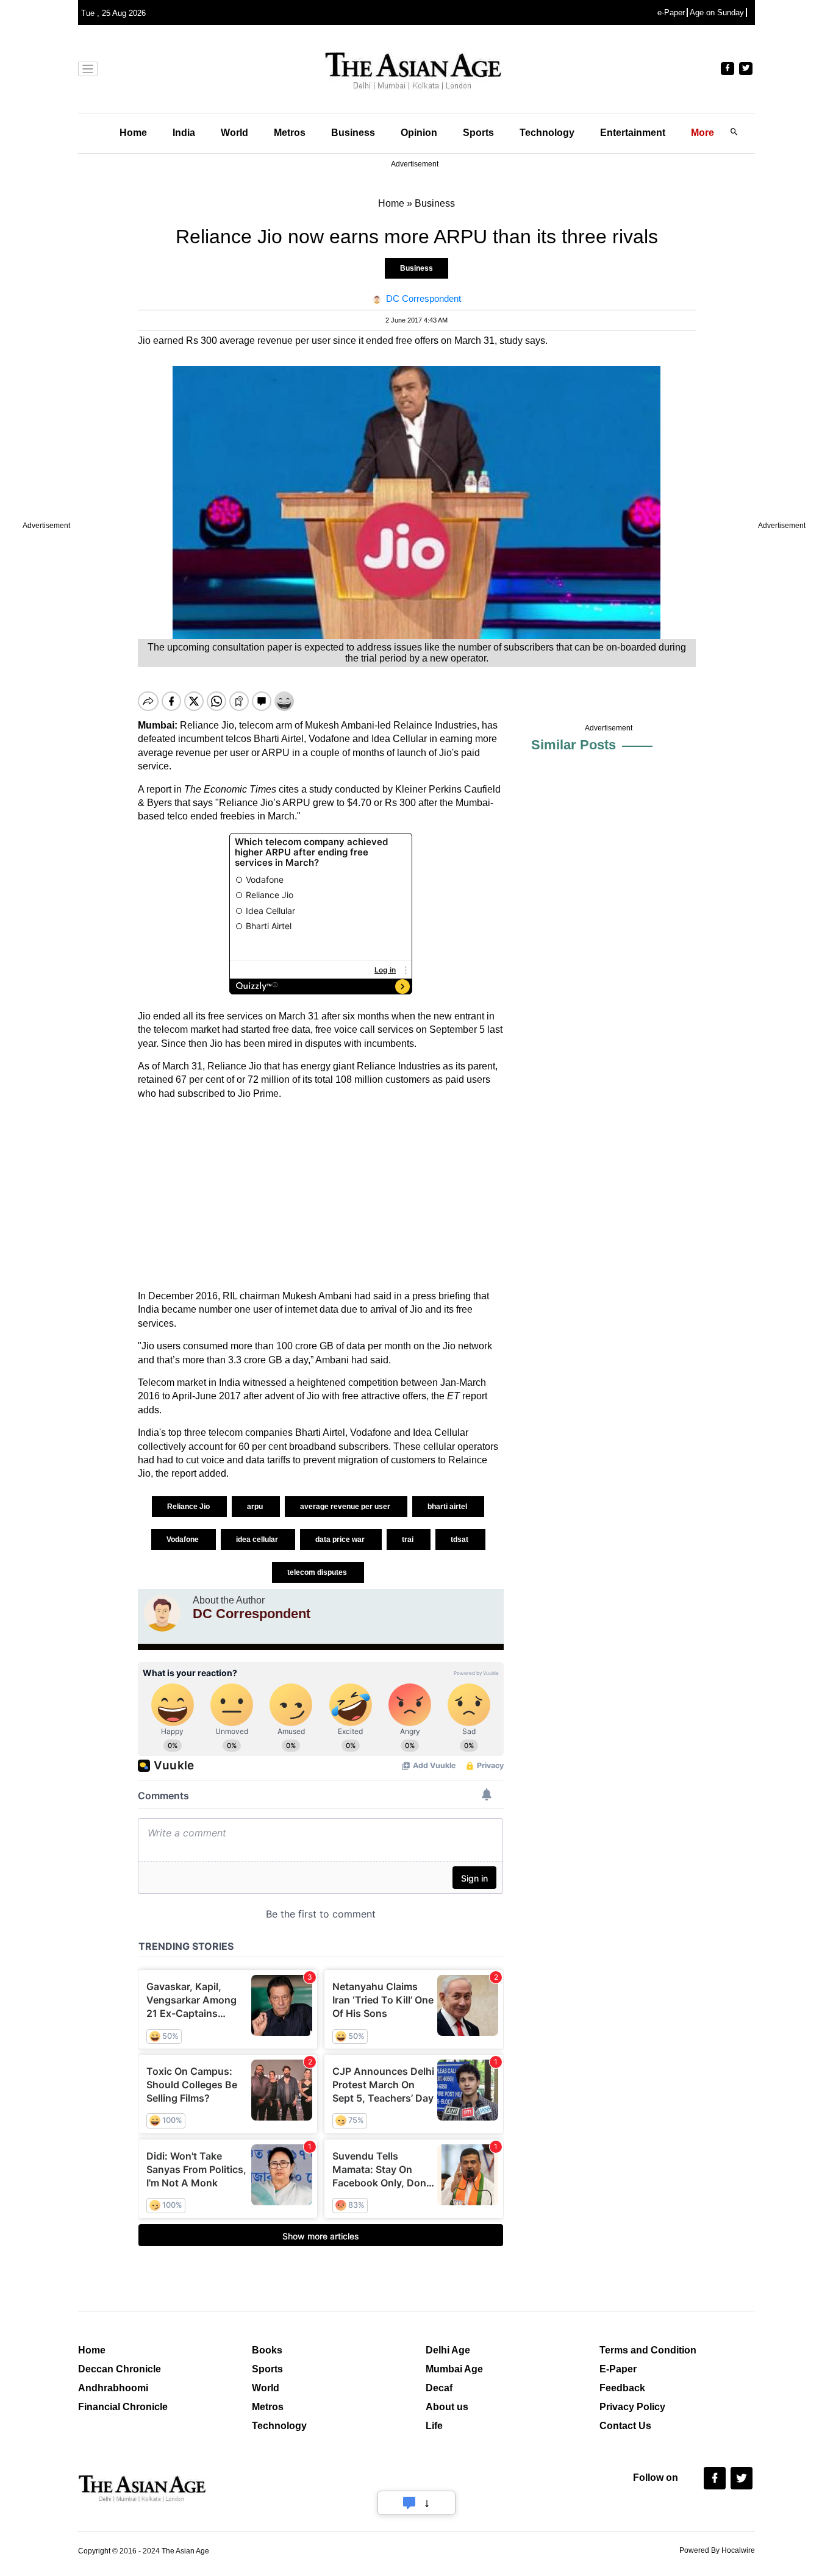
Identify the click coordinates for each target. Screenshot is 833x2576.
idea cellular (258, 1540)
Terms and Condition (648, 2350)
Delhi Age (448, 2350)
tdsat (460, 1540)
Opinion (419, 133)
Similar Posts (574, 745)
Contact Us (625, 2426)
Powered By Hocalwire (717, 2550)
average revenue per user (346, 1507)
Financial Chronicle (123, 2407)
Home (133, 133)
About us (447, 2407)
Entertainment (633, 133)
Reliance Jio (189, 1507)
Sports (478, 133)
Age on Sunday (717, 12)
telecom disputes (318, 1572)
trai (409, 1540)
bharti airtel (448, 1507)
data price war (341, 1540)
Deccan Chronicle (120, 2369)
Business (353, 133)
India (184, 133)
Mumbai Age (454, 2369)
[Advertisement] (321, 1195)
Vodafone (184, 1540)
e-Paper (671, 12)
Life (434, 2426)
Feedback (622, 2388)
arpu (256, 1507)
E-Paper (618, 2369)
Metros (290, 133)
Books (267, 2350)
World (234, 133)
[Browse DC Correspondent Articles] (162, 1613)
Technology (547, 133)
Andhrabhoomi (113, 2388)
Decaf (439, 2388)
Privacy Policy (632, 2407)
